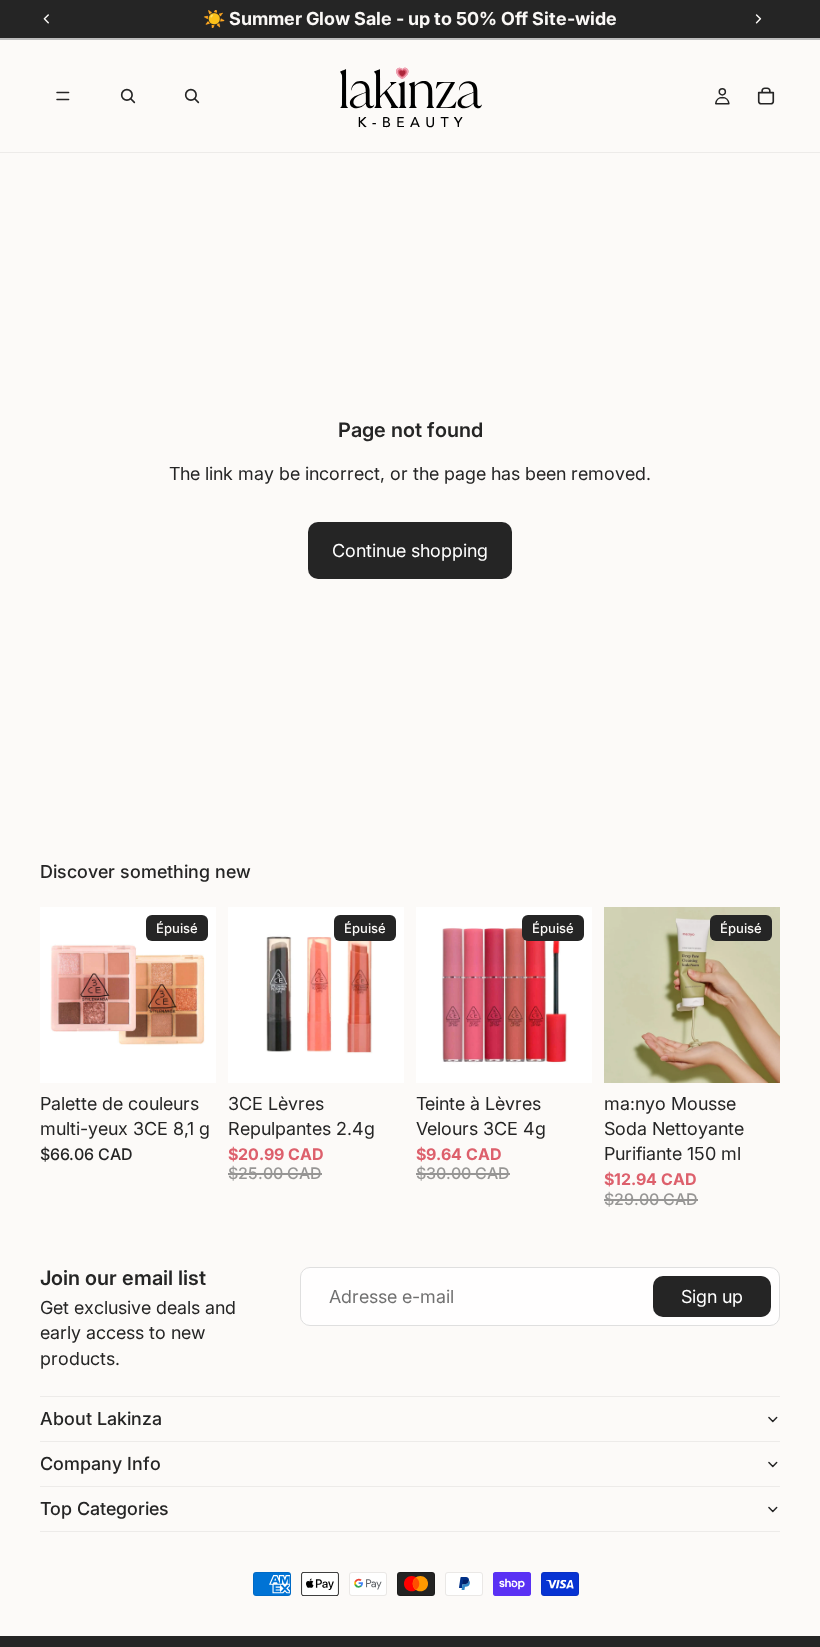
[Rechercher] (128, 96)
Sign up (712, 1296)
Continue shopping (410, 550)
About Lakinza (101, 1418)
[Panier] (766, 96)
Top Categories (104, 1508)
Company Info (100, 1463)
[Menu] (63, 96)
